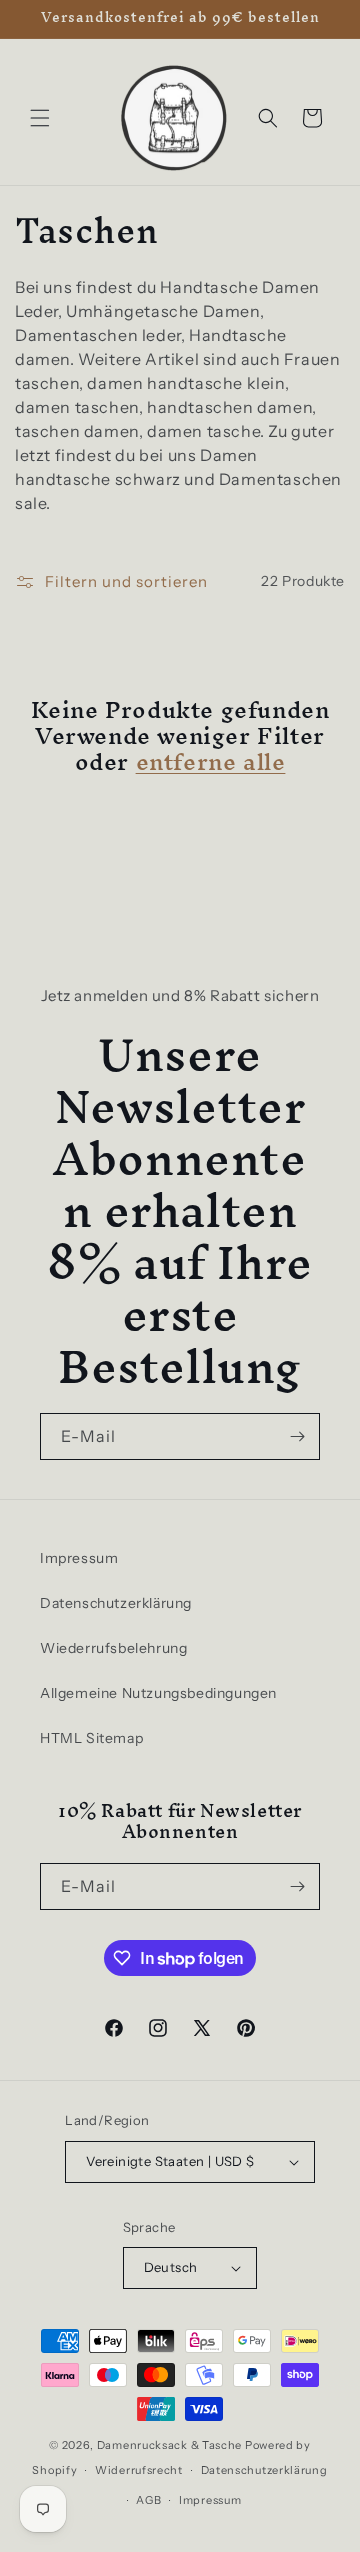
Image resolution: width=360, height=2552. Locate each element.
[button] (40, 118)
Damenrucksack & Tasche (169, 2445)
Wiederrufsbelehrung (113, 1648)
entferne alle (211, 762)
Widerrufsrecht (139, 2470)
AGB (148, 2500)
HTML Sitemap (91, 1738)
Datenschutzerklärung (116, 1603)
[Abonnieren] (297, 1436)
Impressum (79, 1558)
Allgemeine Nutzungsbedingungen (158, 1693)
